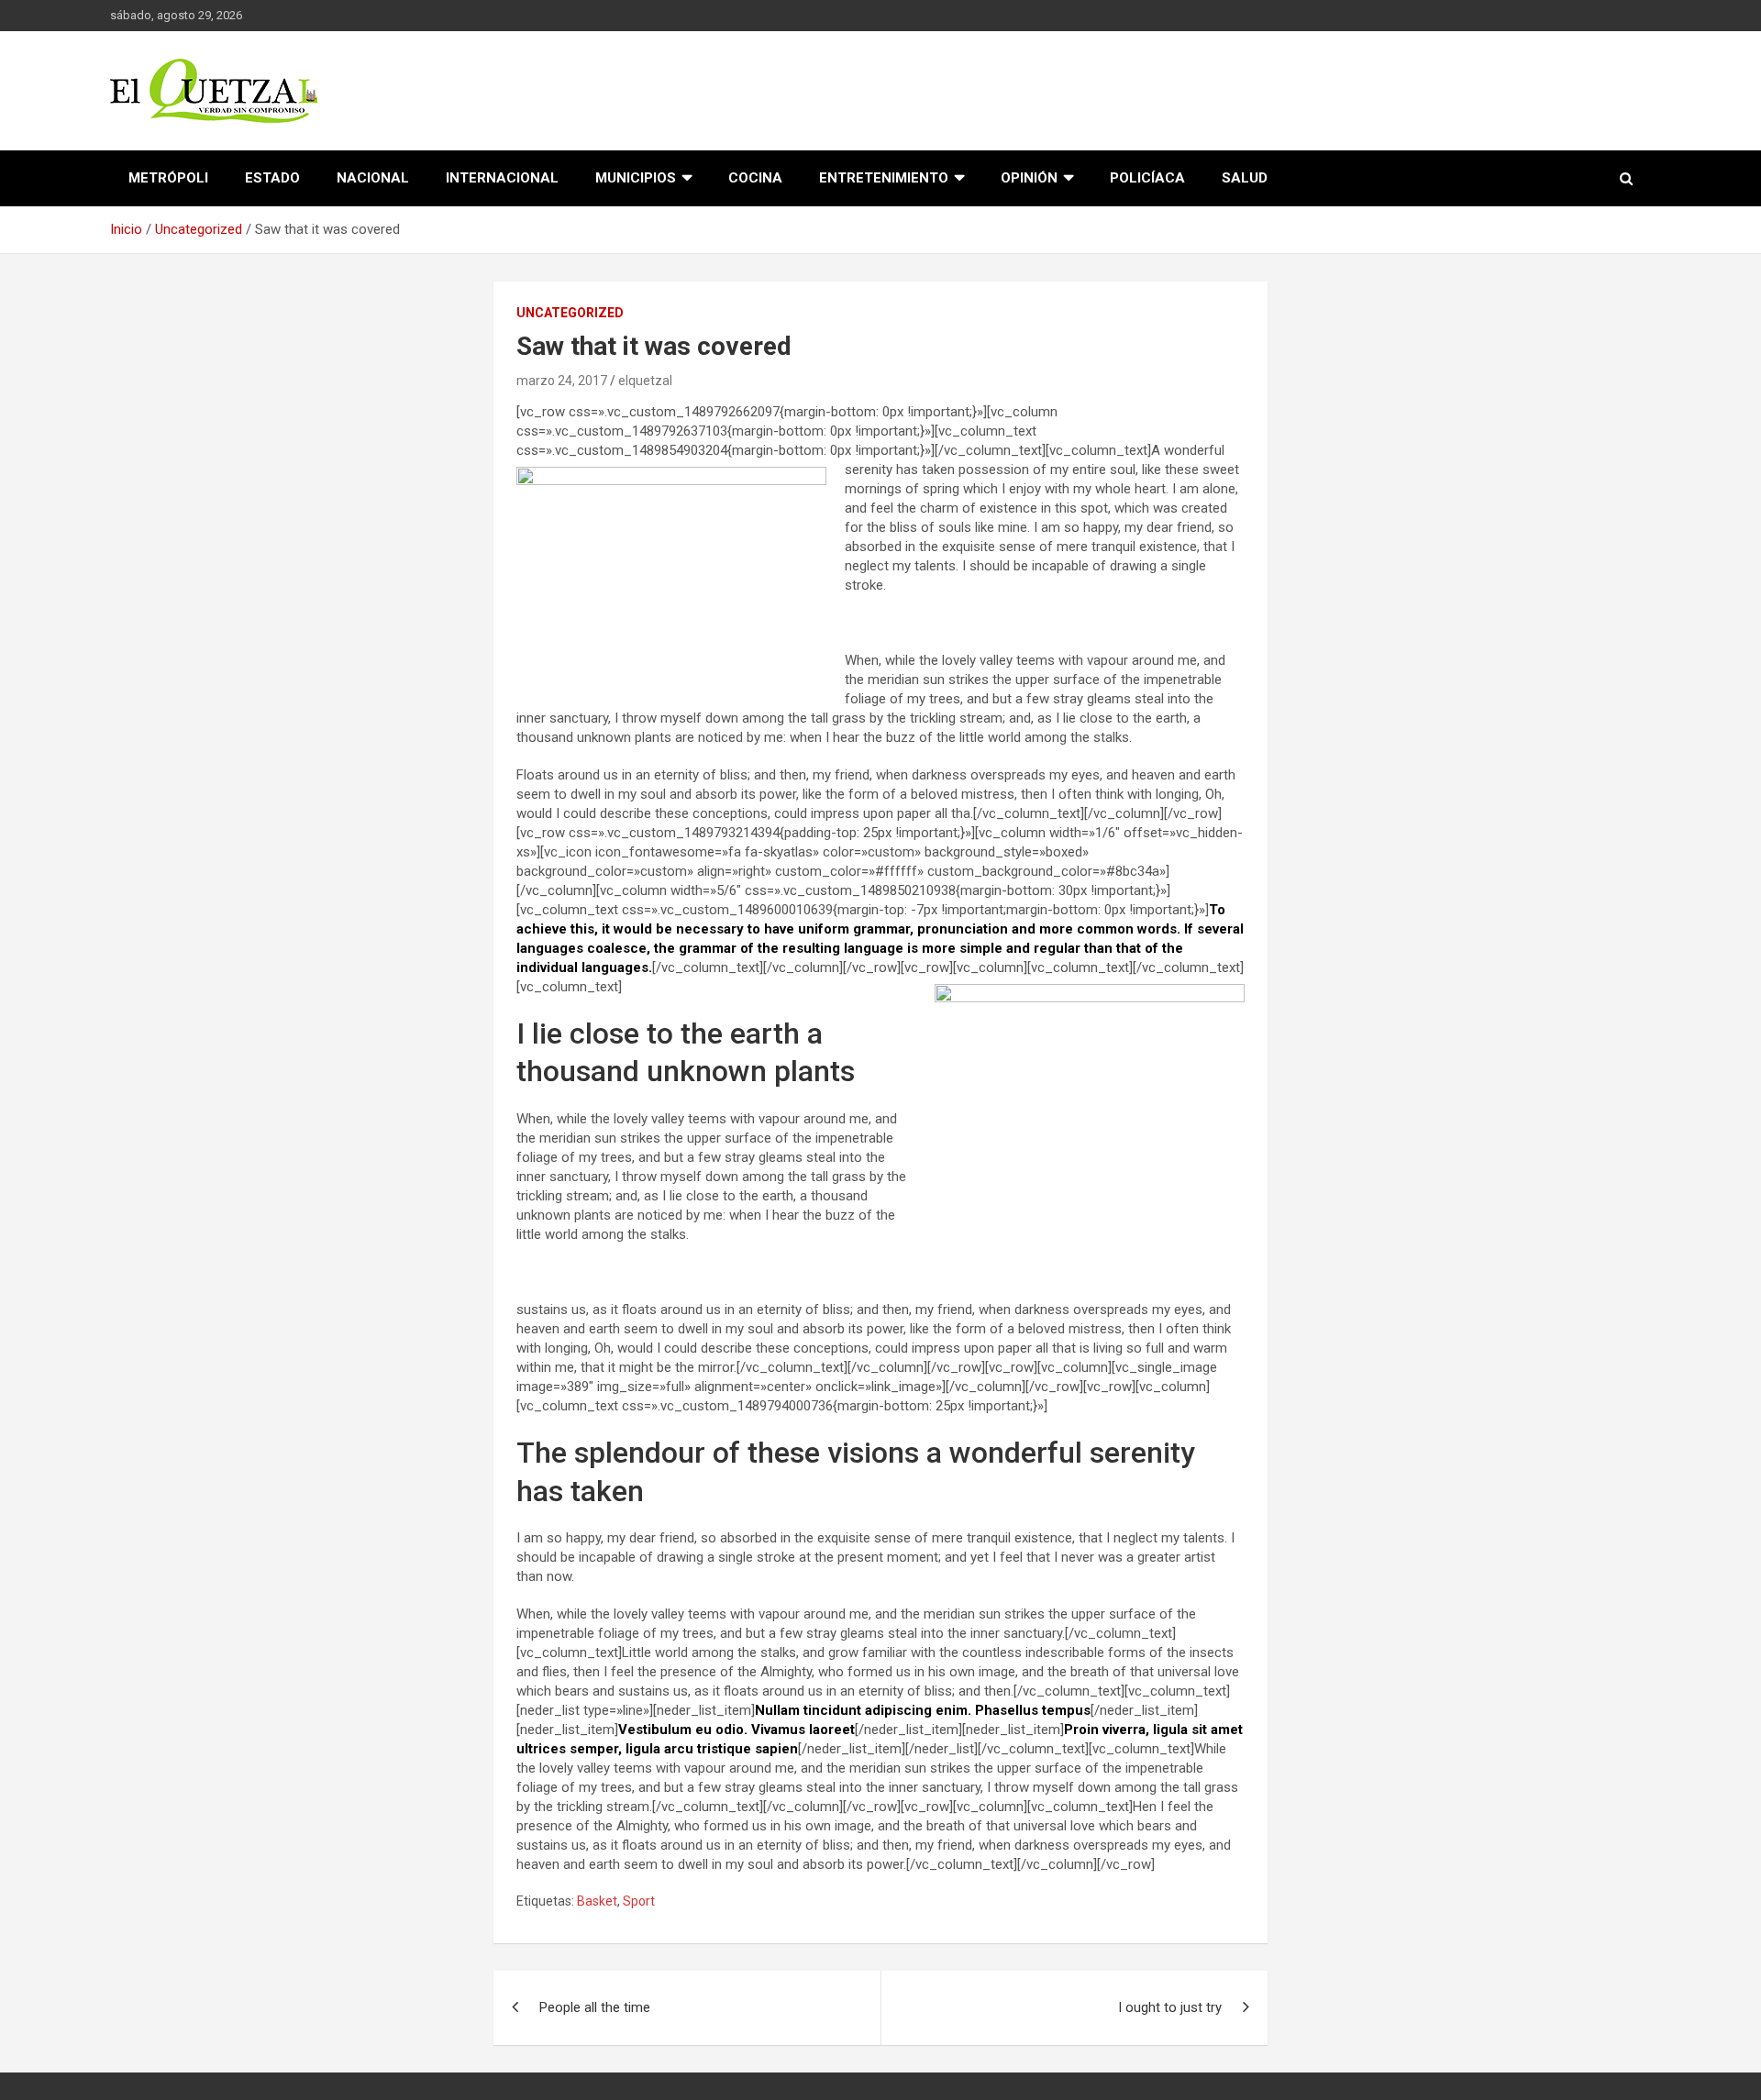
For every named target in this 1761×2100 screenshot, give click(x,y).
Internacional (502, 178)
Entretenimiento (884, 178)
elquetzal (645, 381)
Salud (1245, 178)
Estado (272, 178)
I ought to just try (1170, 2007)
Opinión (1029, 178)
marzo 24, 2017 (562, 381)
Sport (639, 1901)
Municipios (636, 178)
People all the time (595, 2007)
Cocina (755, 178)
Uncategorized (570, 313)
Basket (597, 1901)
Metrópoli (168, 178)
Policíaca (1147, 178)
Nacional (373, 178)
